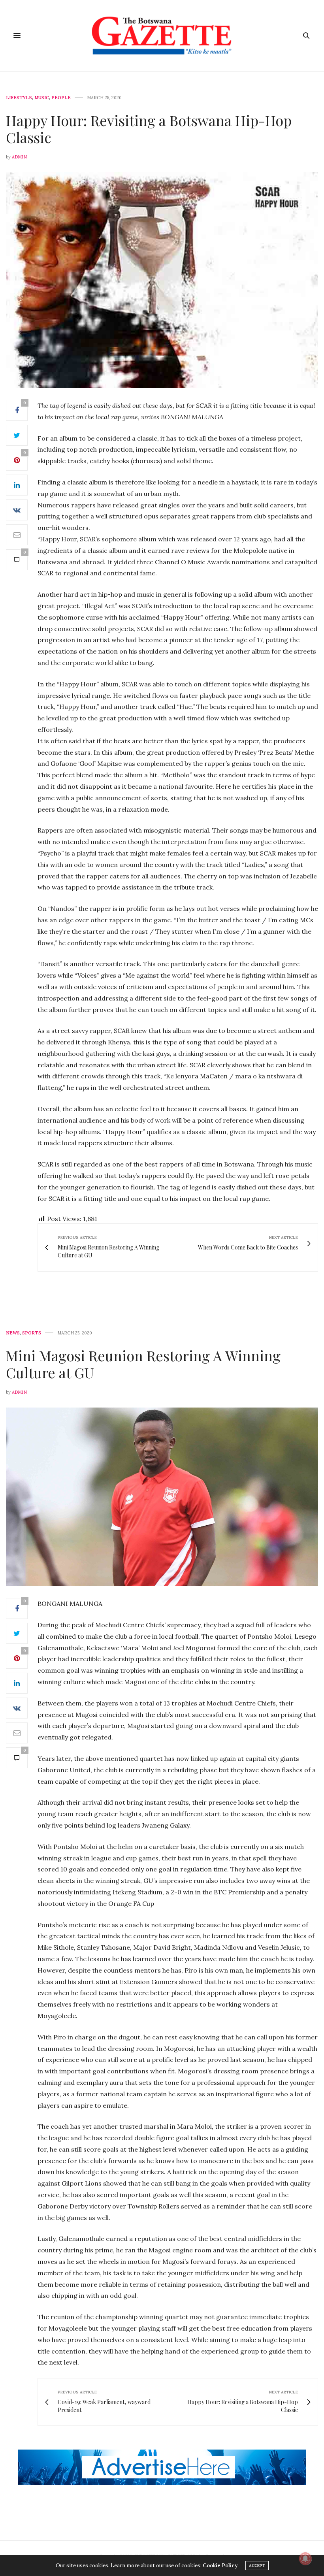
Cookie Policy (220, 2566)
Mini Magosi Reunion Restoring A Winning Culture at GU (143, 1364)
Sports (32, 1333)
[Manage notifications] (305, 2559)
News (13, 1333)
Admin (19, 157)
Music (42, 98)
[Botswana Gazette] (162, 36)
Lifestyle (19, 98)
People (61, 98)
